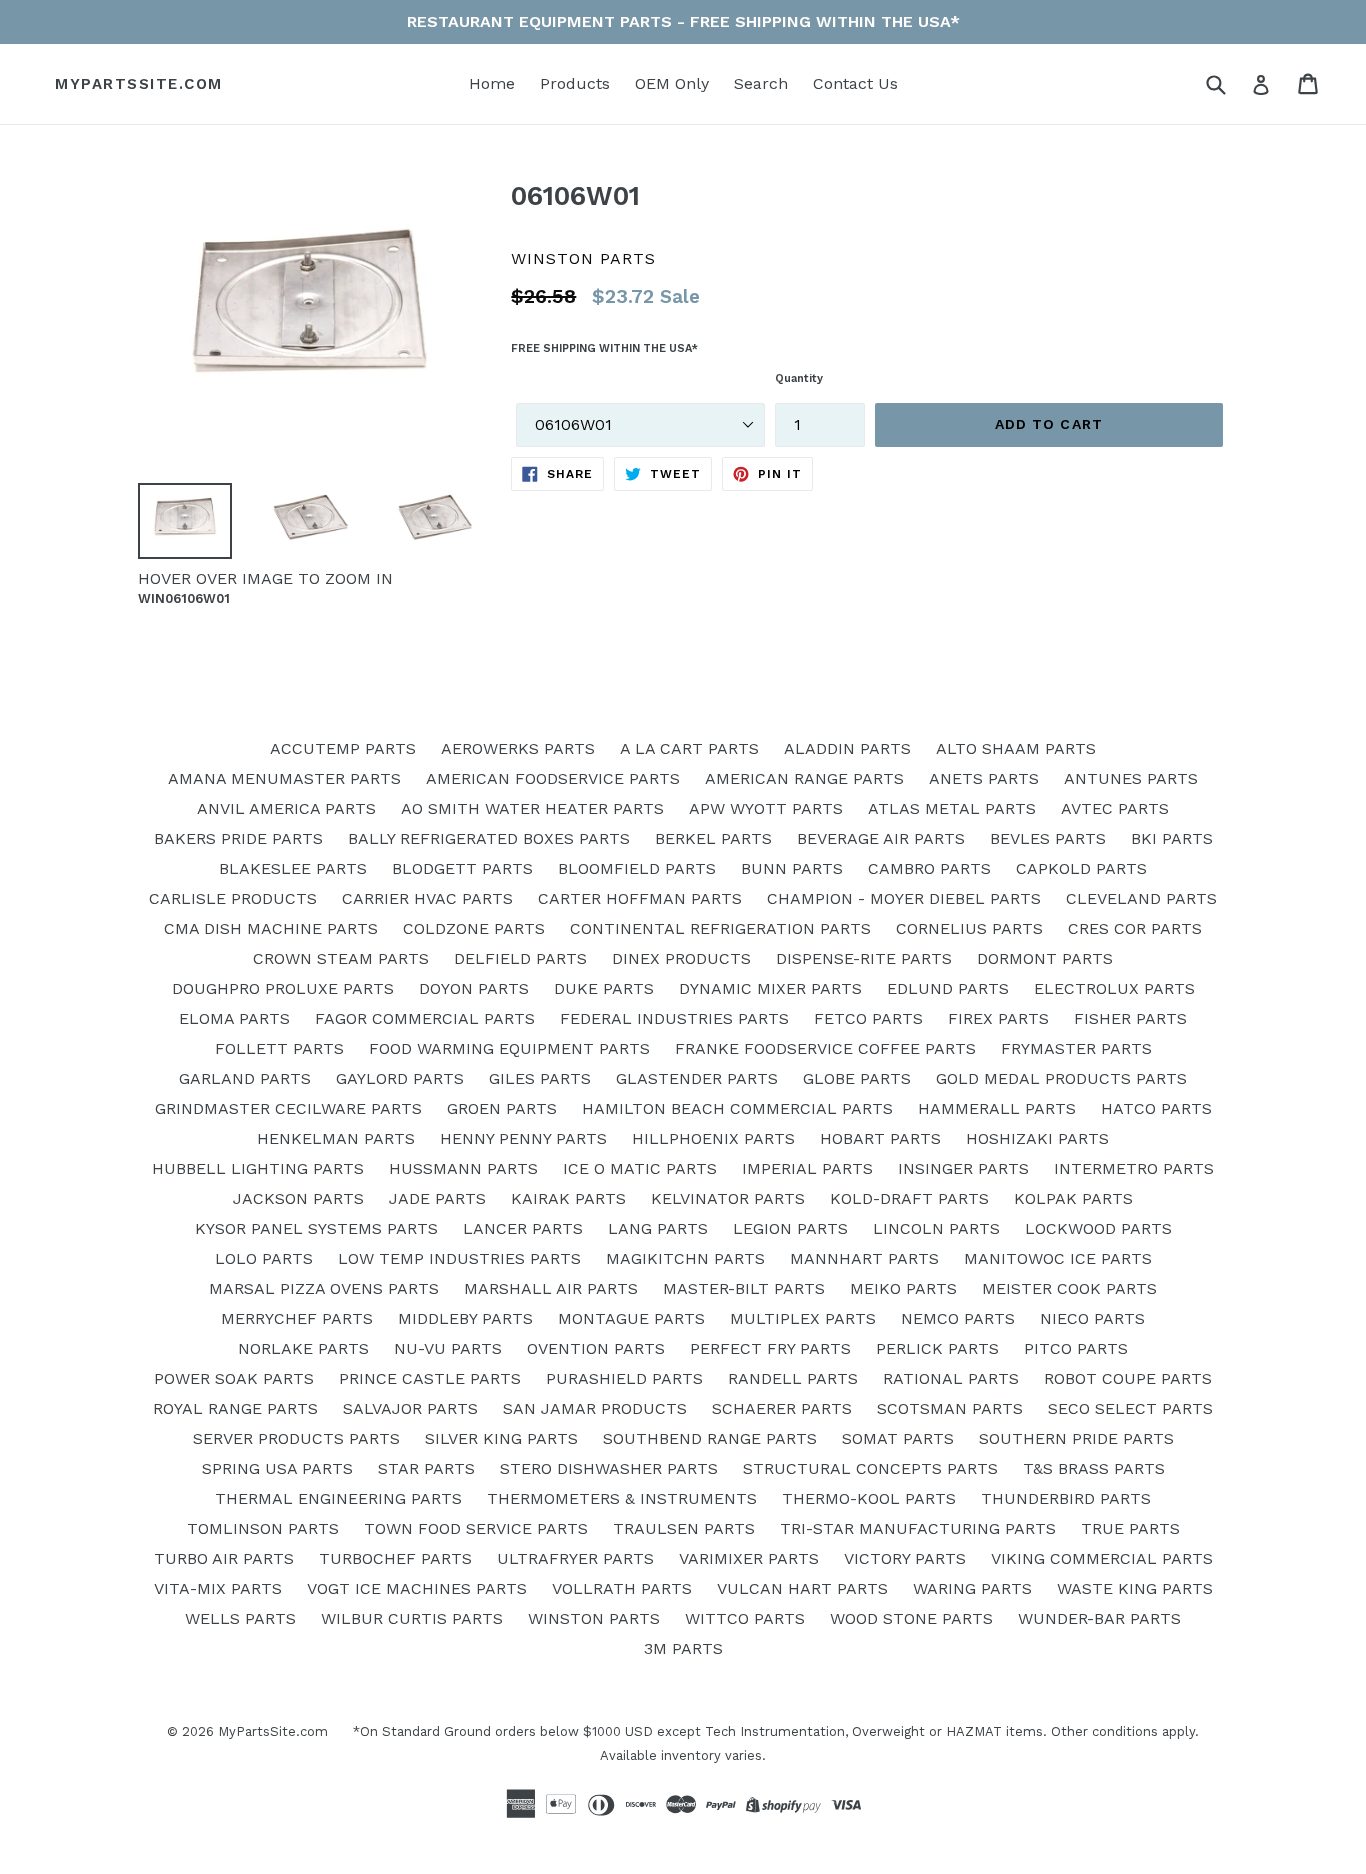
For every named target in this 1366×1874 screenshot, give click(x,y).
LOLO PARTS (264, 1258)
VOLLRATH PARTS (622, 1588)
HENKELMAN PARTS (336, 1138)
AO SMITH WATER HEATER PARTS (532, 808)
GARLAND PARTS (245, 1078)
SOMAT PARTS (898, 1438)
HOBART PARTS (880, 1138)
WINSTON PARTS (594, 1618)
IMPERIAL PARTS (807, 1168)
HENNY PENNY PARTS (523, 1138)
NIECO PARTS (1092, 1318)
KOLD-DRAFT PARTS (909, 1198)
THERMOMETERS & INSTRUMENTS (622, 1498)
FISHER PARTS (1130, 1018)
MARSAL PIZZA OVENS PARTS (324, 1288)
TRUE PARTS (1130, 1528)
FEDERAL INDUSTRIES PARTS (674, 1018)
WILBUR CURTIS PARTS (412, 1618)
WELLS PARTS (240, 1618)
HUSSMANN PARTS (463, 1168)
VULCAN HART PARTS (802, 1588)
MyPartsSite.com (139, 84)
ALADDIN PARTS (847, 748)
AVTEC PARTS (1115, 808)
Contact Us (855, 83)
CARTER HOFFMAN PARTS (640, 898)
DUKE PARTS (604, 988)
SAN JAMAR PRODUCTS (595, 1408)
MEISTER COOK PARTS (1069, 1288)
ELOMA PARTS (234, 1018)
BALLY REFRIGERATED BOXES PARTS (489, 838)
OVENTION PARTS (596, 1348)
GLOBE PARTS (857, 1078)
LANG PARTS (658, 1228)
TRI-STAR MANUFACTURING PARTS (918, 1528)
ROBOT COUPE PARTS (1128, 1378)
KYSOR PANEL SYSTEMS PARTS (316, 1228)
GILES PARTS (540, 1078)
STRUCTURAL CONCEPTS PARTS (870, 1468)
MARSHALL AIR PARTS (551, 1288)
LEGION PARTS (790, 1228)
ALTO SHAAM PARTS (1016, 748)
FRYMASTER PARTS (1076, 1048)
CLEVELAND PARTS (1141, 898)
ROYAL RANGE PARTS (235, 1408)
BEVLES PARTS (1048, 838)
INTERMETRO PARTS (1134, 1168)
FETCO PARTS (868, 1018)
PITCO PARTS (1076, 1348)
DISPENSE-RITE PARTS (864, 958)
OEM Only (672, 83)
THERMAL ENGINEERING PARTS (338, 1498)
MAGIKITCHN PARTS (685, 1258)
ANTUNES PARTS (1131, 778)
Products (575, 83)
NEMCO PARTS (958, 1318)
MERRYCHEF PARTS (297, 1318)
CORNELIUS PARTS (969, 928)
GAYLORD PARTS (400, 1078)
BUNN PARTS (792, 868)
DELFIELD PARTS (520, 958)
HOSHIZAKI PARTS (1037, 1138)
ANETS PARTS (984, 778)
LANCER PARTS (523, 1228)
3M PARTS (683, 1648)
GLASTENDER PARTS (697, 1078)
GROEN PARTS (502, 1108)
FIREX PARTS (998, 1018)
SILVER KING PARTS (501, 1438)
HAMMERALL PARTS (997, 1108)
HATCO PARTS (1156, 1108)
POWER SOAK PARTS (234, 1378)
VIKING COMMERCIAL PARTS (1102, 1558)
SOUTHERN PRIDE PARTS (1076, 1438)
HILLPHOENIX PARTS (713, 1138)
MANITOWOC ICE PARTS (1058, 1258)
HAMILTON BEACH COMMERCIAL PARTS (737, 1108)
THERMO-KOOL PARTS (869, 1498)
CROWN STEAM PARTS (341, 958)
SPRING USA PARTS (277, 1468)
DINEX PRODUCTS (681, 958)
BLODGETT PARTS (462, 868)
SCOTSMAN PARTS (950, 1408)
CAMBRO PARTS (929, 868)
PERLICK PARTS (937, 1348)
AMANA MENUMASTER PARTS (284, 778)
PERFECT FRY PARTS (770, 1348)
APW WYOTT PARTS (766, 808)
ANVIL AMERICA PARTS (286, 808)
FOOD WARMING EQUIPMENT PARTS (509, 1048)
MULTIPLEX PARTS (803, 1318)
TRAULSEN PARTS (684, 1528)
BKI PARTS (1172, 838)
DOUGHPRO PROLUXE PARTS (283, 988)
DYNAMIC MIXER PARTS (770, 988)
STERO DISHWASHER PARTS (609, 1468)
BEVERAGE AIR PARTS (881, 838)
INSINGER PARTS (963, 1168)
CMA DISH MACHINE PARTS (271, 928)
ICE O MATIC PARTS (640, 1168)
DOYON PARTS (474, 988)
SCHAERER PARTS (782, 1408)
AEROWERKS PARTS (518, 748)
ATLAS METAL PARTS (952, 808)
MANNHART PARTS (864, 1258)
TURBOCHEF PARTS (395, 1558)
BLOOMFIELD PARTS (637, 868)
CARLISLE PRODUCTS (233, 898)
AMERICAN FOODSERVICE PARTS (553, 778)
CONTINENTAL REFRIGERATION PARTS (720, 928)
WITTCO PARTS (745, 1618)
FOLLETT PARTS (279, 1048)
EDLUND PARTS (948, 988)
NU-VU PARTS (448, 1348)
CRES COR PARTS (1135, 928)
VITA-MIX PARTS (218, 1588)
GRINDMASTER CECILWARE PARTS (288, 1108)
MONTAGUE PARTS (631, 1318)
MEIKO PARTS (903, 1288)
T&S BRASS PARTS (1094, 1468)
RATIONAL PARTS (951, 1378)
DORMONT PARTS (1045, 958)
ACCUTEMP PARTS (343, 748)
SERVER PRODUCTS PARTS (296, 1438)
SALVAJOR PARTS (410, 1408)
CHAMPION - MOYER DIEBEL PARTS (904, 898)
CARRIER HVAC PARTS (427, 898)
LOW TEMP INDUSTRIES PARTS (459, 1258)
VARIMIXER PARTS (749, 1558)
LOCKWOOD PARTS (1098, 1228)
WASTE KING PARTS (1135, 1588)
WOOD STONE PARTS (911, 1618)
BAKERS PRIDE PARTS (238, 838)
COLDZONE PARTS (474, 928)
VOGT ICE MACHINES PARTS (417, 1588)
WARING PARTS (972, 1588)
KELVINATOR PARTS (728, 1198)
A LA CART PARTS (689, 748)
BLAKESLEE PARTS (293, 868)
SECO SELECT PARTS (1130, 1408)
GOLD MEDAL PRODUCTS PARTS (1061, 1078)
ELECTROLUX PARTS (1114, 988)
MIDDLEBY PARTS (465, 1318)
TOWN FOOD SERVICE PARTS (476, 1528)
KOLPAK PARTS (1073, 1198)
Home (492, 83)
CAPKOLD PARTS (1081, 868)
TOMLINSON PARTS (263, 1528)
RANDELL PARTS (793, 1378)
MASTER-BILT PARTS (744, 1288)
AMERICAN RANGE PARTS (804, 778)
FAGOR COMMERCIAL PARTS (425, 1018)
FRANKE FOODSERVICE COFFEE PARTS (825, 1048)
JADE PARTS (437, 1198)
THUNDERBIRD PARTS (1066, 1498)
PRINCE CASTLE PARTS (430, 1378)
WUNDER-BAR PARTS (1099, 1618)
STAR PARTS (426, 1468)
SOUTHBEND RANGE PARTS (710, 1438)
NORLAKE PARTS (303, 1348)
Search (761, 83)
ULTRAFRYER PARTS (575, 1558)
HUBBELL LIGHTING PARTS (258, 1168)
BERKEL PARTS (713, 838)
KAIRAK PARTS (568, 1198)
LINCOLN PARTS (936, 1228)
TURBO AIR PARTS (224, 1558)
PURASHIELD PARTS (624, 1378)
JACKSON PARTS (298, 1198)
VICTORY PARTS (905, 1558)
